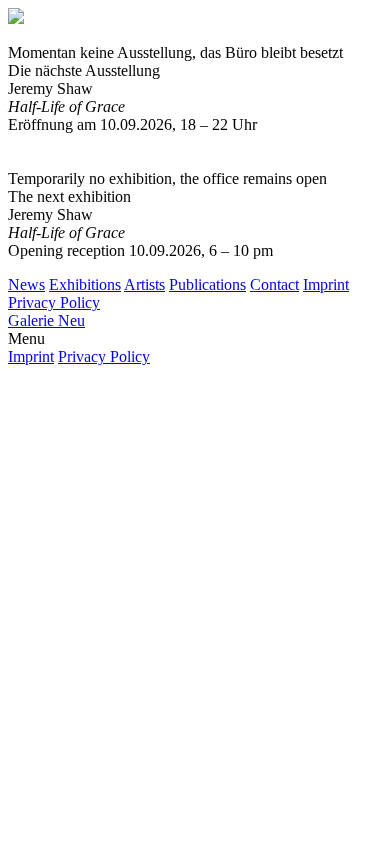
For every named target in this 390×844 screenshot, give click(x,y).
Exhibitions (85, 284)
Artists (144, 284)
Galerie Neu (46, 320)
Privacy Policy (54, 302)
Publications (207, 284)
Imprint (326, 284)
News (26, 284)
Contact (274, 284)
